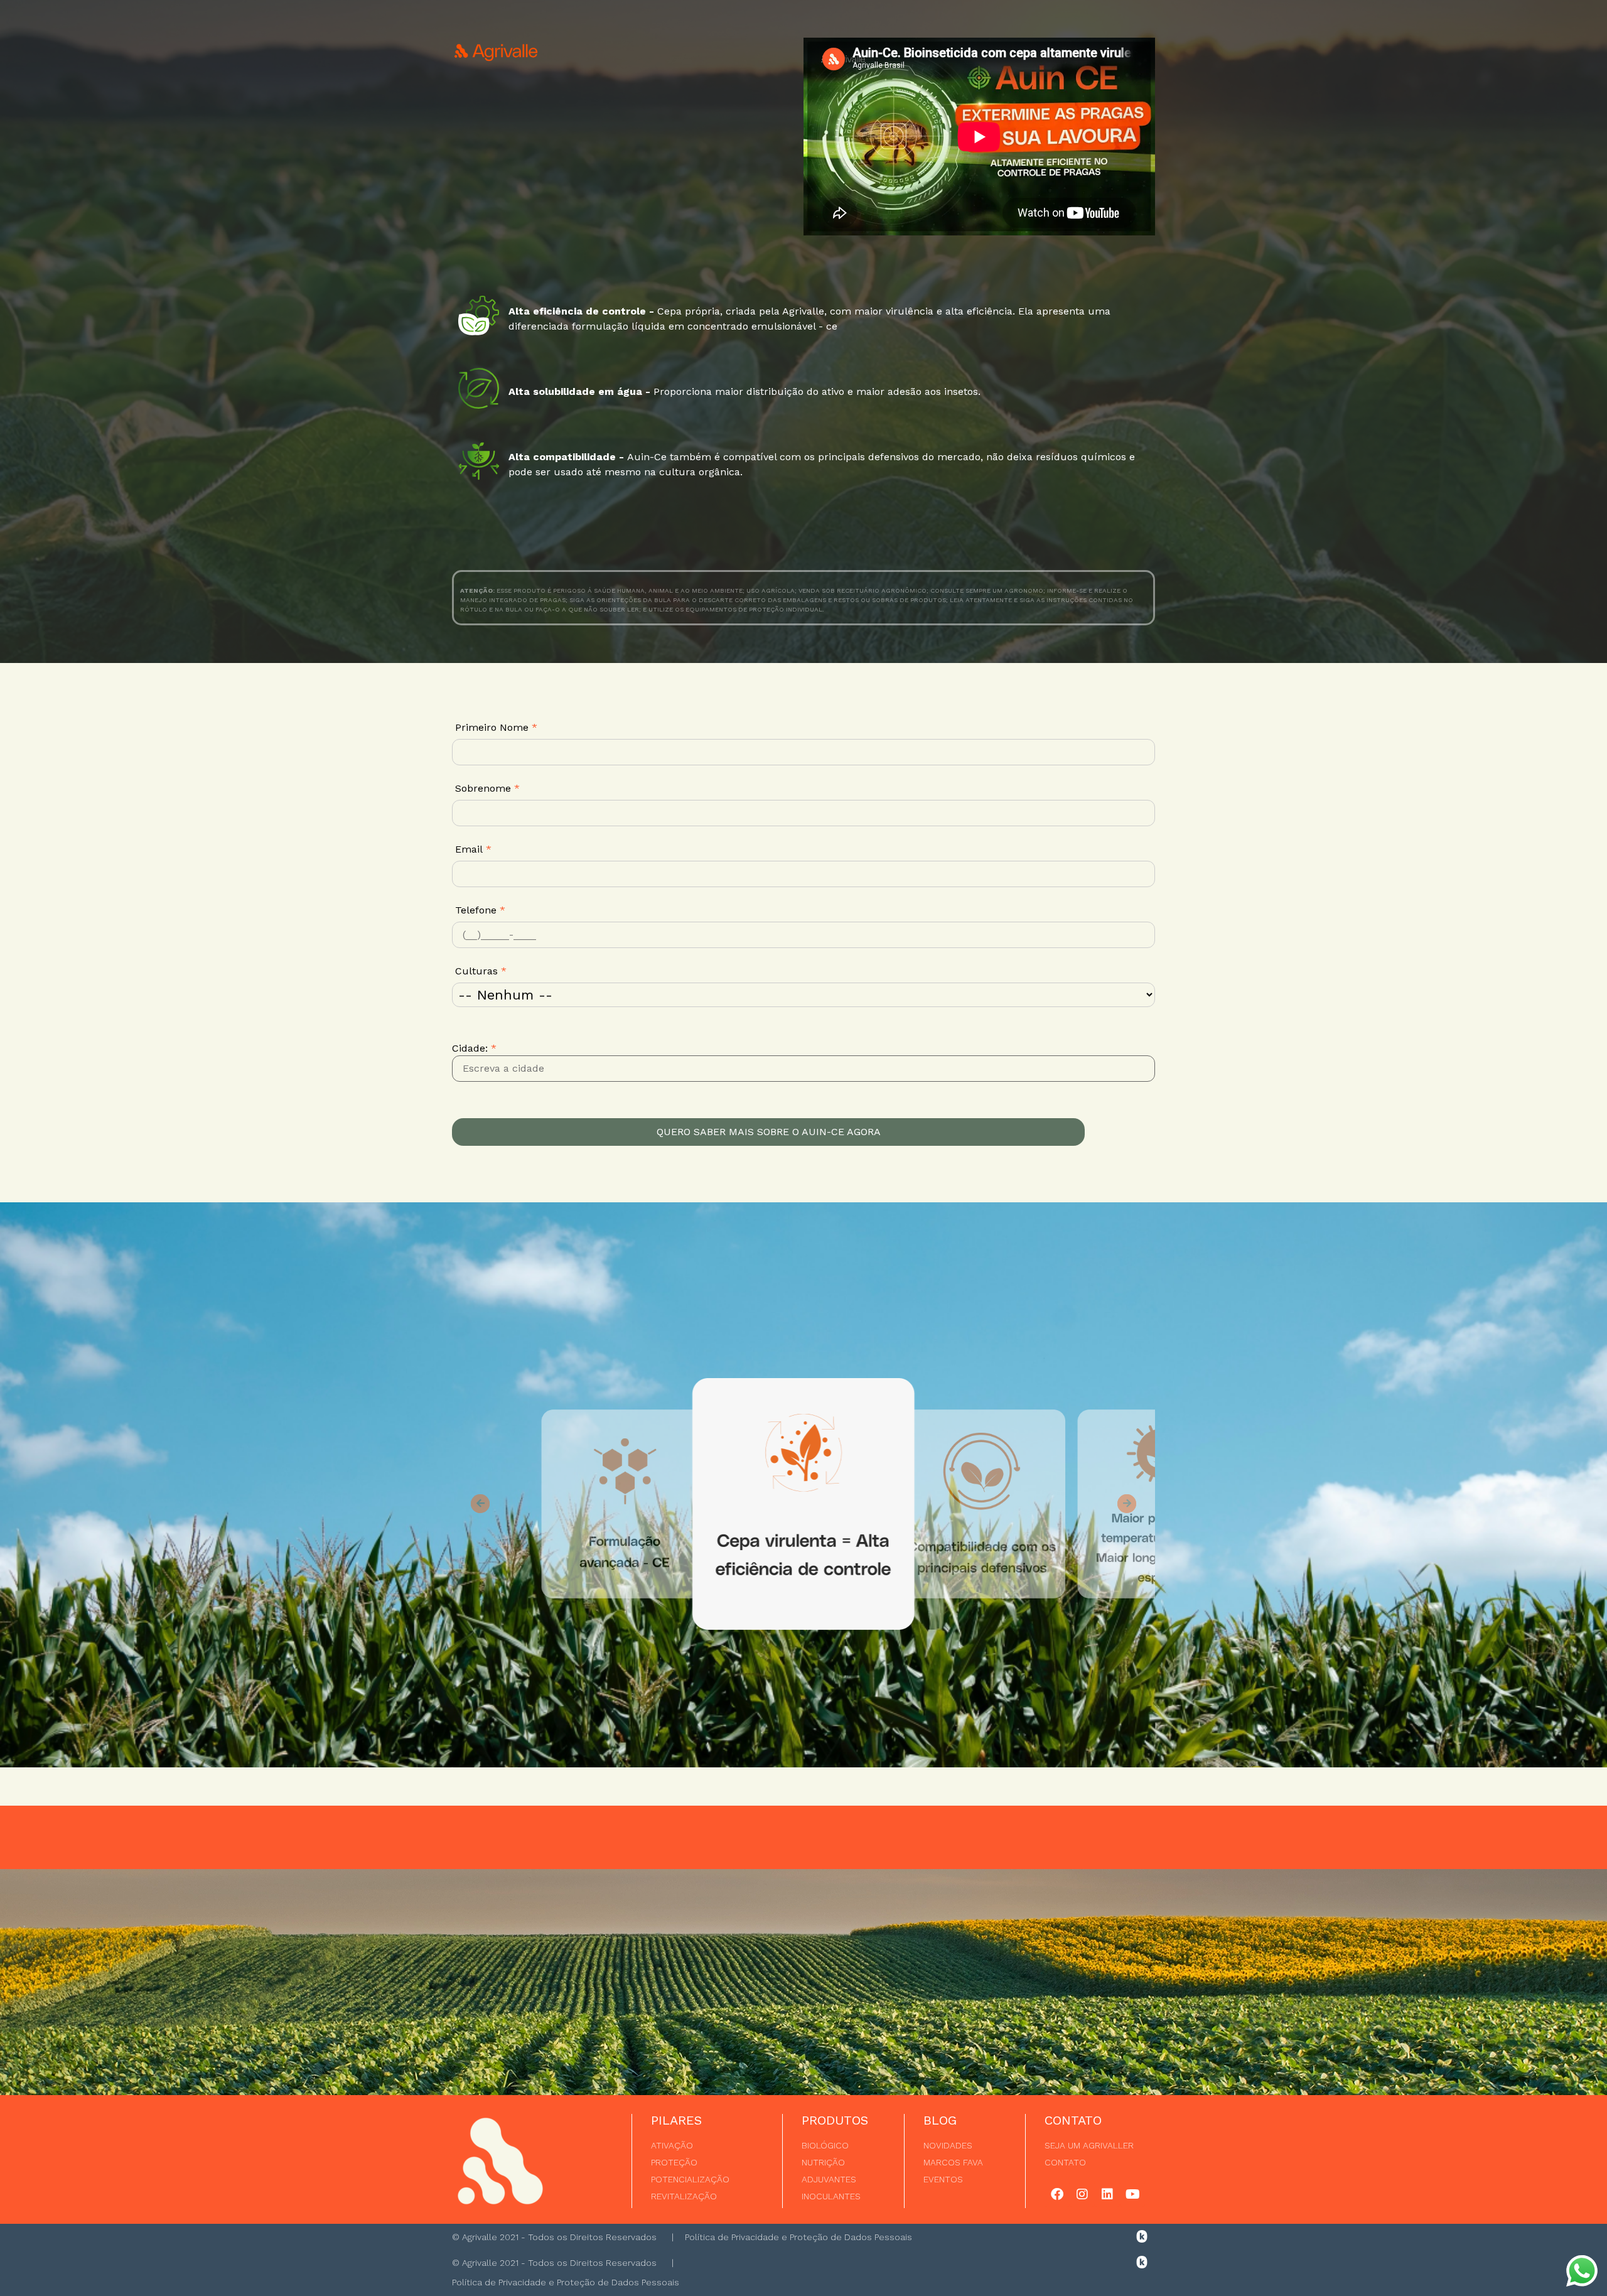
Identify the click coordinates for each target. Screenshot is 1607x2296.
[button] (480, 1504)
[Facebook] (1057, 2194)
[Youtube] (1132, 2194)
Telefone (480, 910)
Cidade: (474, 1048)
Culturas (481, 971)
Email (473, 849)
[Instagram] (1082, 2194)
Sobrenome (487, 788)
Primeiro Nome (496, 727)
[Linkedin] (1107, 2194)
